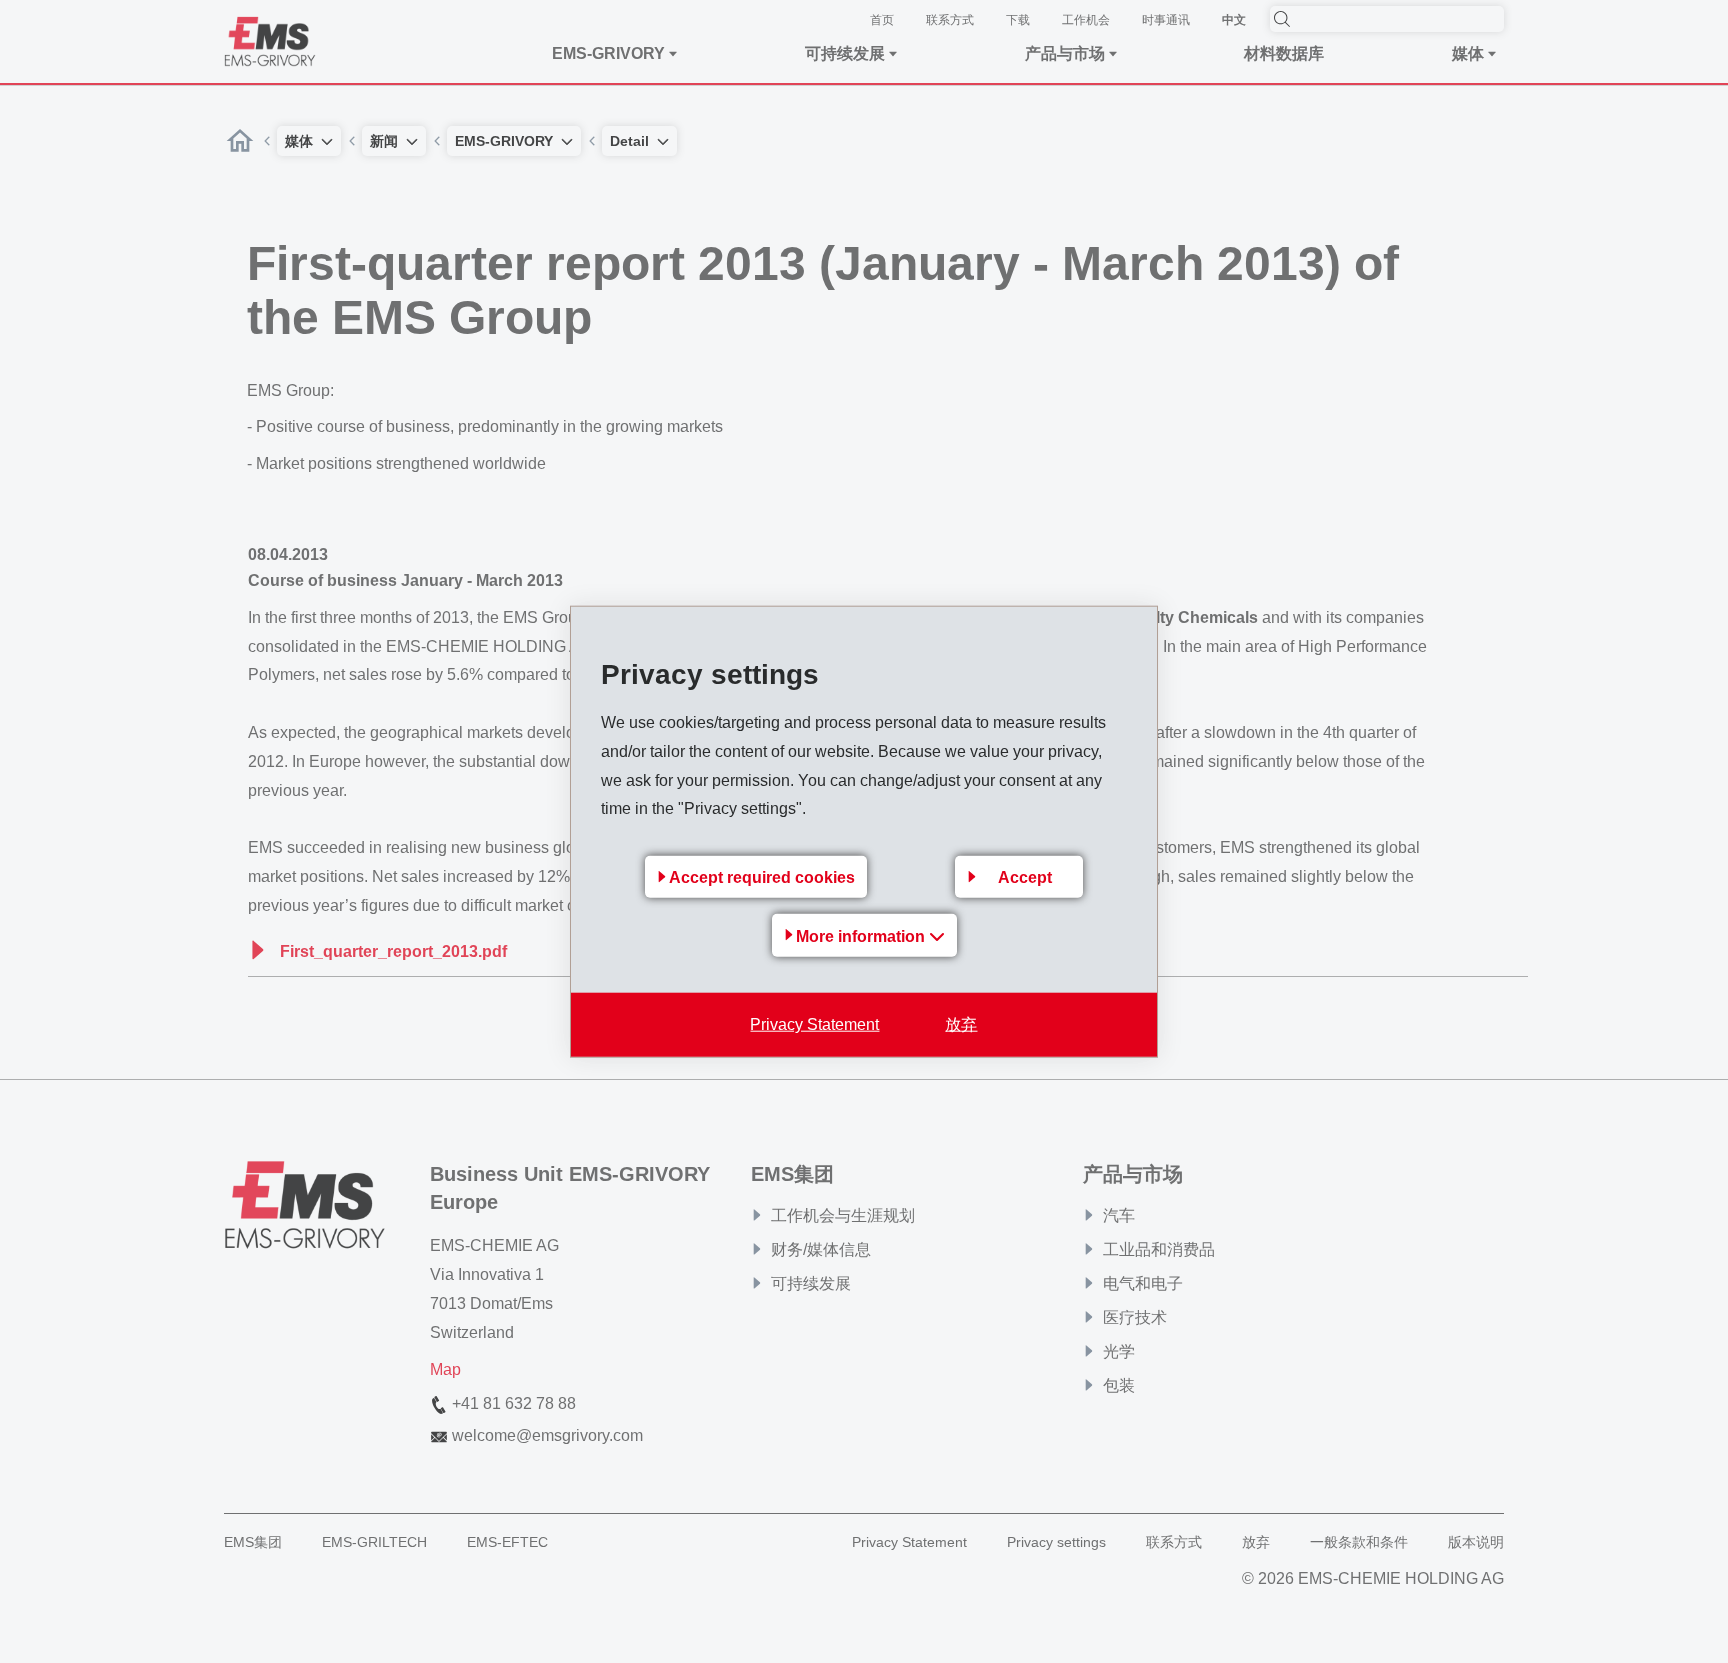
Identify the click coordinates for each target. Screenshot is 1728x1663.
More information (862, 936)
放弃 (961, 1024)
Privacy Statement (814, 1024)
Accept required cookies (762, 877)
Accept (1025, 877)
